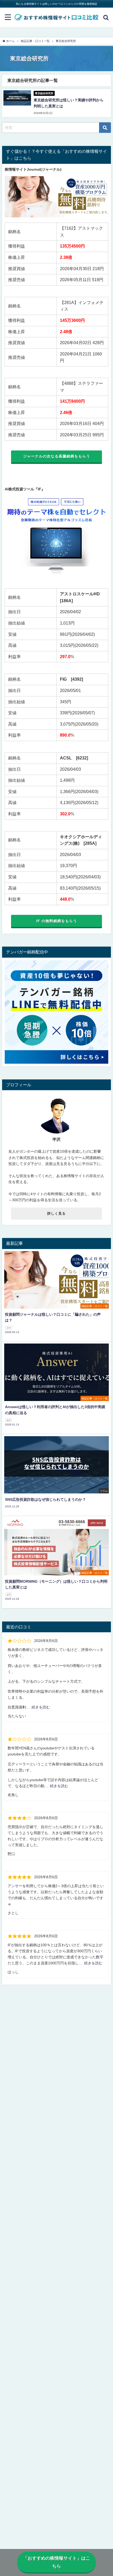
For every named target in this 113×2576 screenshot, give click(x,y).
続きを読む (41, 1707)
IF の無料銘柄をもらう (57, 921)
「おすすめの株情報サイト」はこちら (57, 2562)
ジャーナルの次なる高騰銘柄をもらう (57, 456)
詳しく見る (56, 1213)
